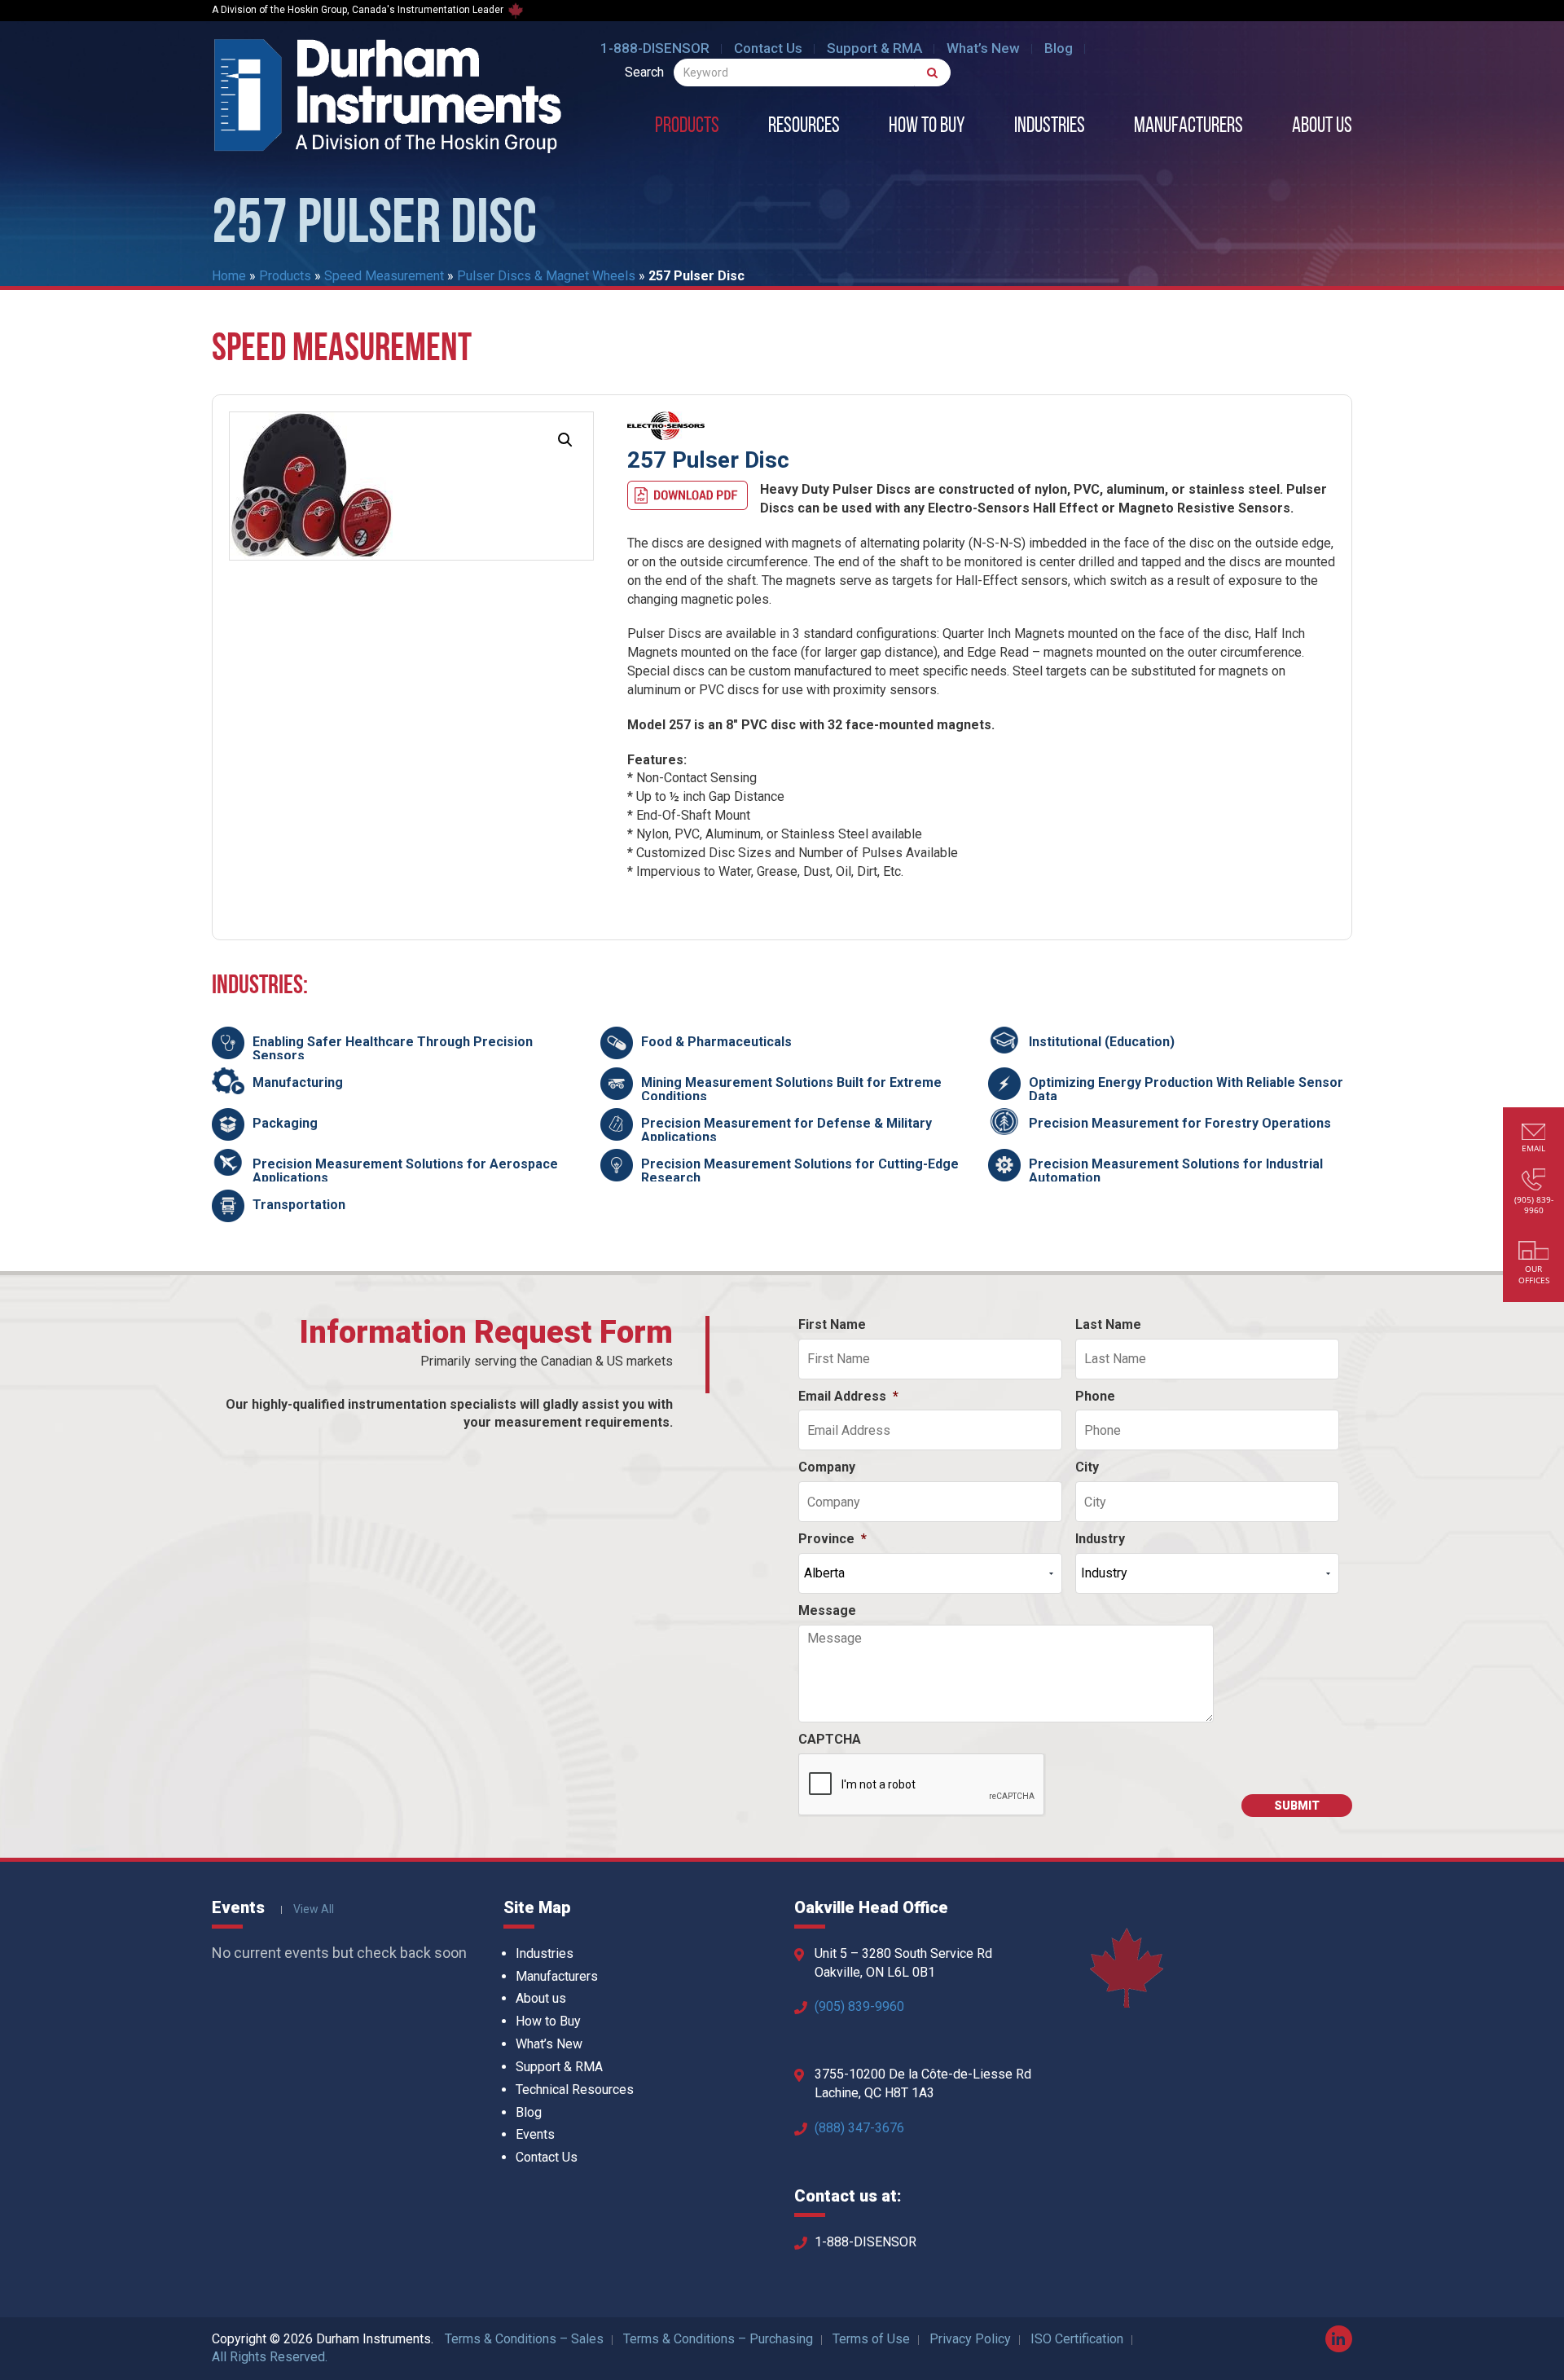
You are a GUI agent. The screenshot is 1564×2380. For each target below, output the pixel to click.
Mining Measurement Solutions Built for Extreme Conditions (791, 1090)
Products (687, 127)
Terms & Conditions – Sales (524, 2339)
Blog (1059, 48)
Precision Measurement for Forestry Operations (1180, 1123)
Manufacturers (1188, 127)
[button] (565, 440)
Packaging (285, 1123)
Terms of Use (871, 2339)
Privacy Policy (970, 2339)
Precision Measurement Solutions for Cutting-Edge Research (800, 1171)
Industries (1050, 127)
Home (229, 276)
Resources (804, 127)
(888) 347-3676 (859, 2128)
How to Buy (927, 127)
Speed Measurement (384, 276)
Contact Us (768, 48)
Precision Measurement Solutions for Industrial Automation (1176, 1171)
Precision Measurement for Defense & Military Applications (786, 1131)
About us (1322, 127)
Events (535, 2134)
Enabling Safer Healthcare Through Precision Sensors (393, 1049)
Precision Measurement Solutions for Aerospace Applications (405, 1171)
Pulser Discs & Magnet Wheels (546, 276)
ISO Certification (1077, 2339)
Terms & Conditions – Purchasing (718, 2339)
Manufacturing (298, 1082)
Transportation (299, 1205)
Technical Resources (575, 2090)
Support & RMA (874, 48)
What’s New (983, 48)
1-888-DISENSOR (655, 48)
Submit (1297, 1806)
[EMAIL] (1534, 1134)
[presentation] (922, 1785)
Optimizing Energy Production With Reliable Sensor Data (1186, 1090)
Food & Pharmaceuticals (716, 1042)
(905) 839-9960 (859, 2006)
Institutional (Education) (1102, 1042)
